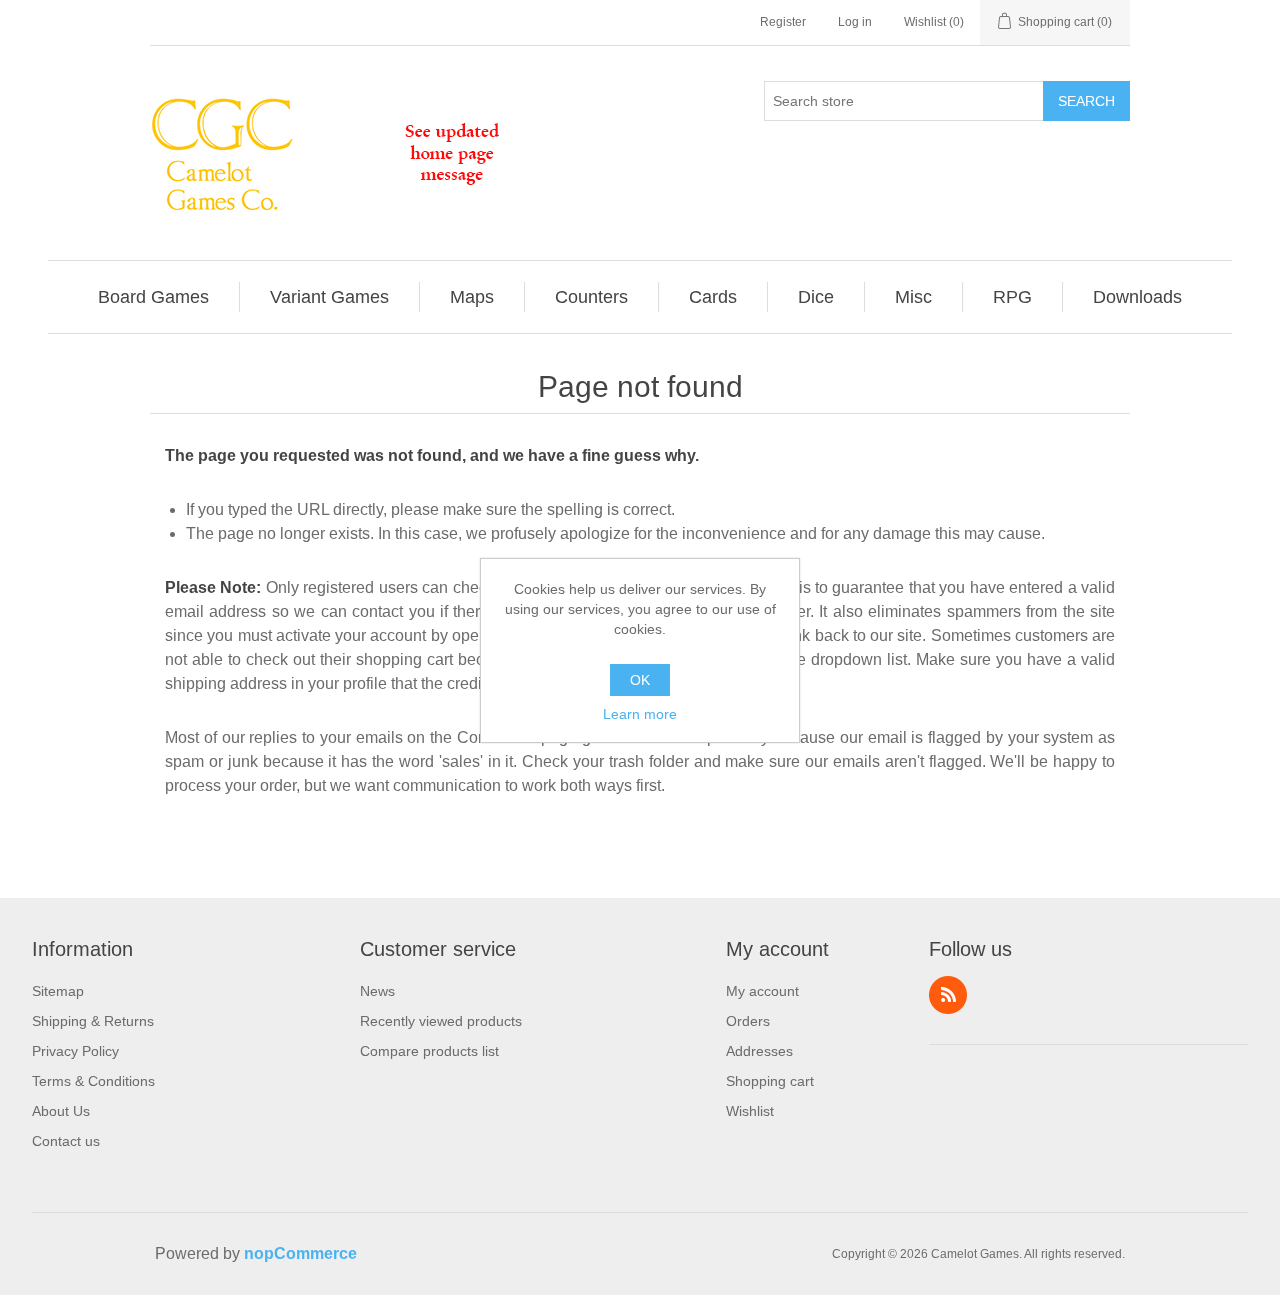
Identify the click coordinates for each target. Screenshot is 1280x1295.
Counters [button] (591, 297)
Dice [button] (816, 297)
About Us (61, 1111)
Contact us (66, 1141)
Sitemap (58, 991)
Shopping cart (770, 1081)
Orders (748, 1021)
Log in (855, 22)
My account (762, 991)
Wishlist (750, 1111)
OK (640, 680)
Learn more (640, 714)
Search (1086, 101)
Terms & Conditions (93, 1081)
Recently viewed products (441, 1021)
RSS (948, 995)
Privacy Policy (75, 1051)
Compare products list (429, 1051)
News (377, 991)
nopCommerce (300, 1253)
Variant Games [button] (329, 297)
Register (783, 22)
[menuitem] (154, 297)
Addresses (759, 1051)
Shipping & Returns (93, 1021)
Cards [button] (713, 297)
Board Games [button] (153, 297)
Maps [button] (472, 297)
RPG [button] (1012, 297)
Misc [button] (913, 297)
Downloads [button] (1137, 297)
